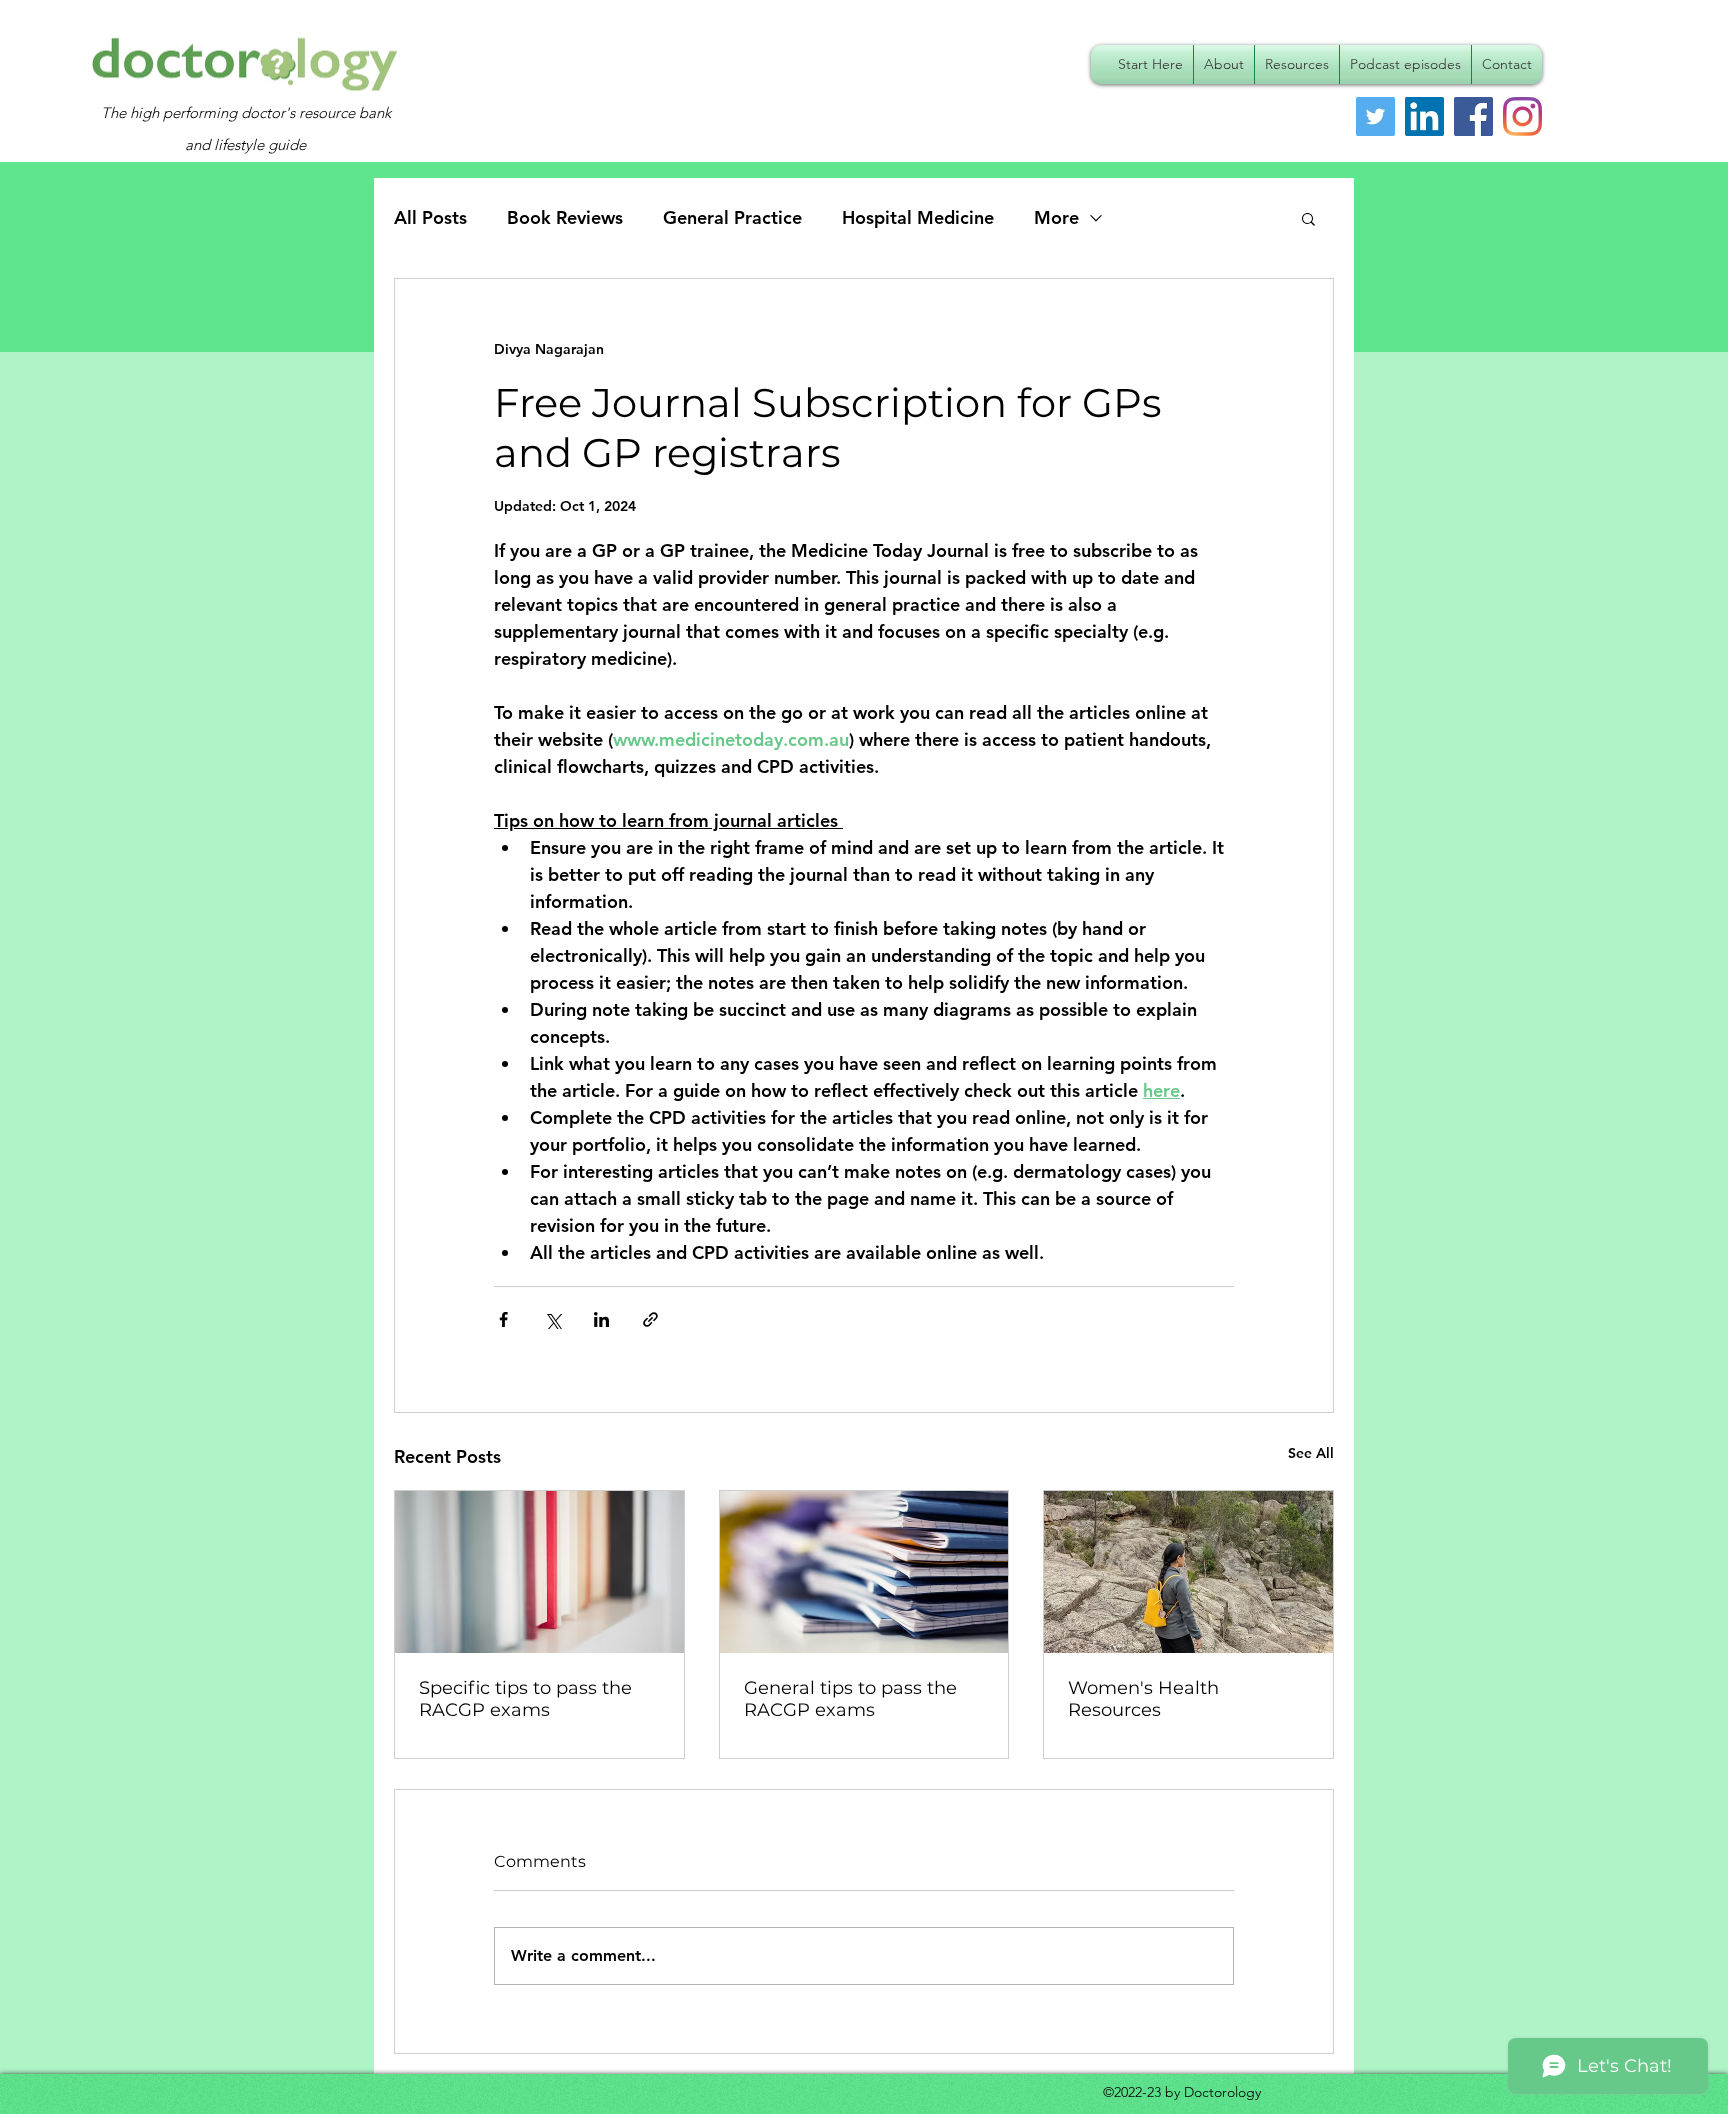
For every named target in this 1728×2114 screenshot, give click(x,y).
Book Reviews (565, 217)
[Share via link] (650, 1319)
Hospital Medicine (918, 217)
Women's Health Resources (1143, 1699)
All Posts (430, 217)
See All (1311, 1453)
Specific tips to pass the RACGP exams (525, 1699)
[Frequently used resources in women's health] (1188, 1572)
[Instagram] (1522, 116)
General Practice (732, 217)
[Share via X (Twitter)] (552, 1319)
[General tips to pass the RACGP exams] (864, 1572)
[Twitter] (1375, 116)
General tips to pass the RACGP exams (850, 1699)
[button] (1308, 218)
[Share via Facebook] (503, 1319)
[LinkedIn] (1424, 116)
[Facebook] (1473, 116)
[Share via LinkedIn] (601, 1319)
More (1056, 217)
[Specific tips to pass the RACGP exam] (539, 1572)
